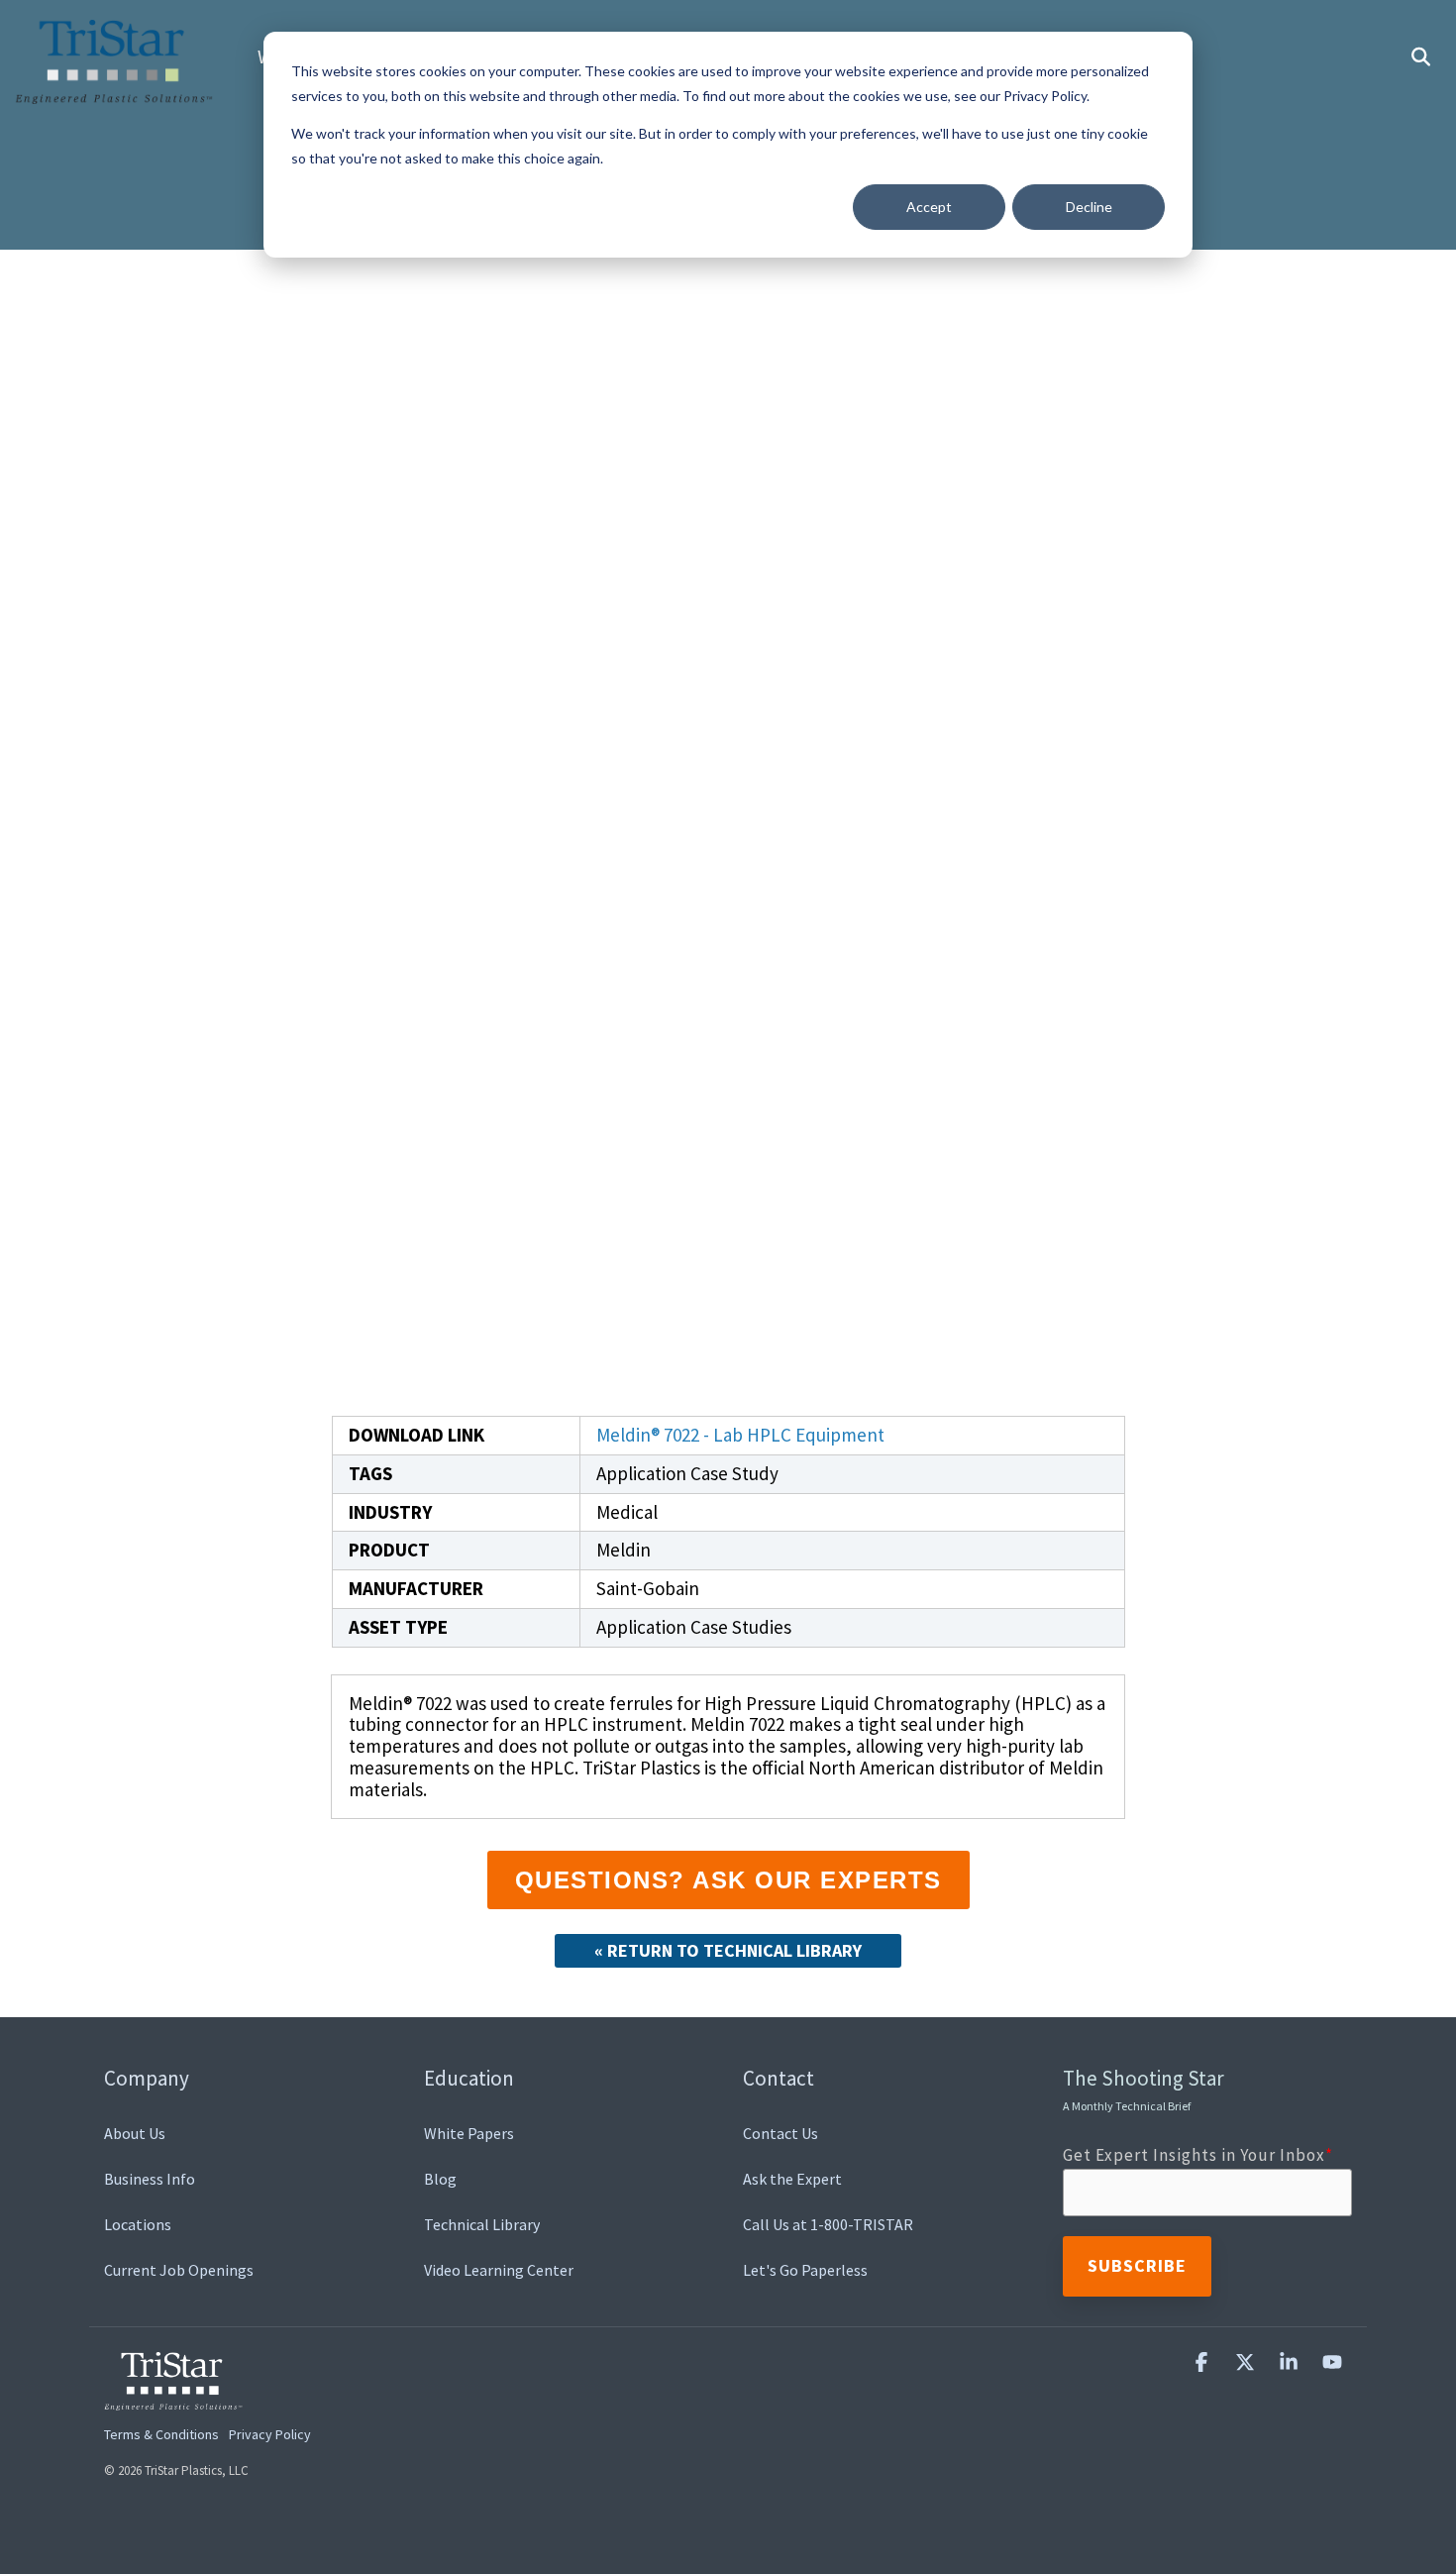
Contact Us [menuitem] (780, 2133)
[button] (1203, 2362)
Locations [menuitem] (138, 2224)
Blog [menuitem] (440, 2179)
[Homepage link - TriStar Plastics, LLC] (173, 2399)
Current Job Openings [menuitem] (179, 2270)
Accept (929, 207)
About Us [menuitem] (135, 2133)
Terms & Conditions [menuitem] (161, 2434)
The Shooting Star (1144, 2089)
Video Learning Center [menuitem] (499, 2270)
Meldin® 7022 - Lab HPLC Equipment (740, 1435)
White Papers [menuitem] (469, 2133)
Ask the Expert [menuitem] (792, 2179)
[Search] (1420, 57)
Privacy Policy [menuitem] (270, 2434)
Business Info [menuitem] (150, 2179)
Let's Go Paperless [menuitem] (805, 2270)
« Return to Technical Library (728, 1950)
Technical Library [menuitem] (482, 2224)
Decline (1089, 207)
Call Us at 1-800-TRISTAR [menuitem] (828, 2224)
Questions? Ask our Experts (728, 1880)
